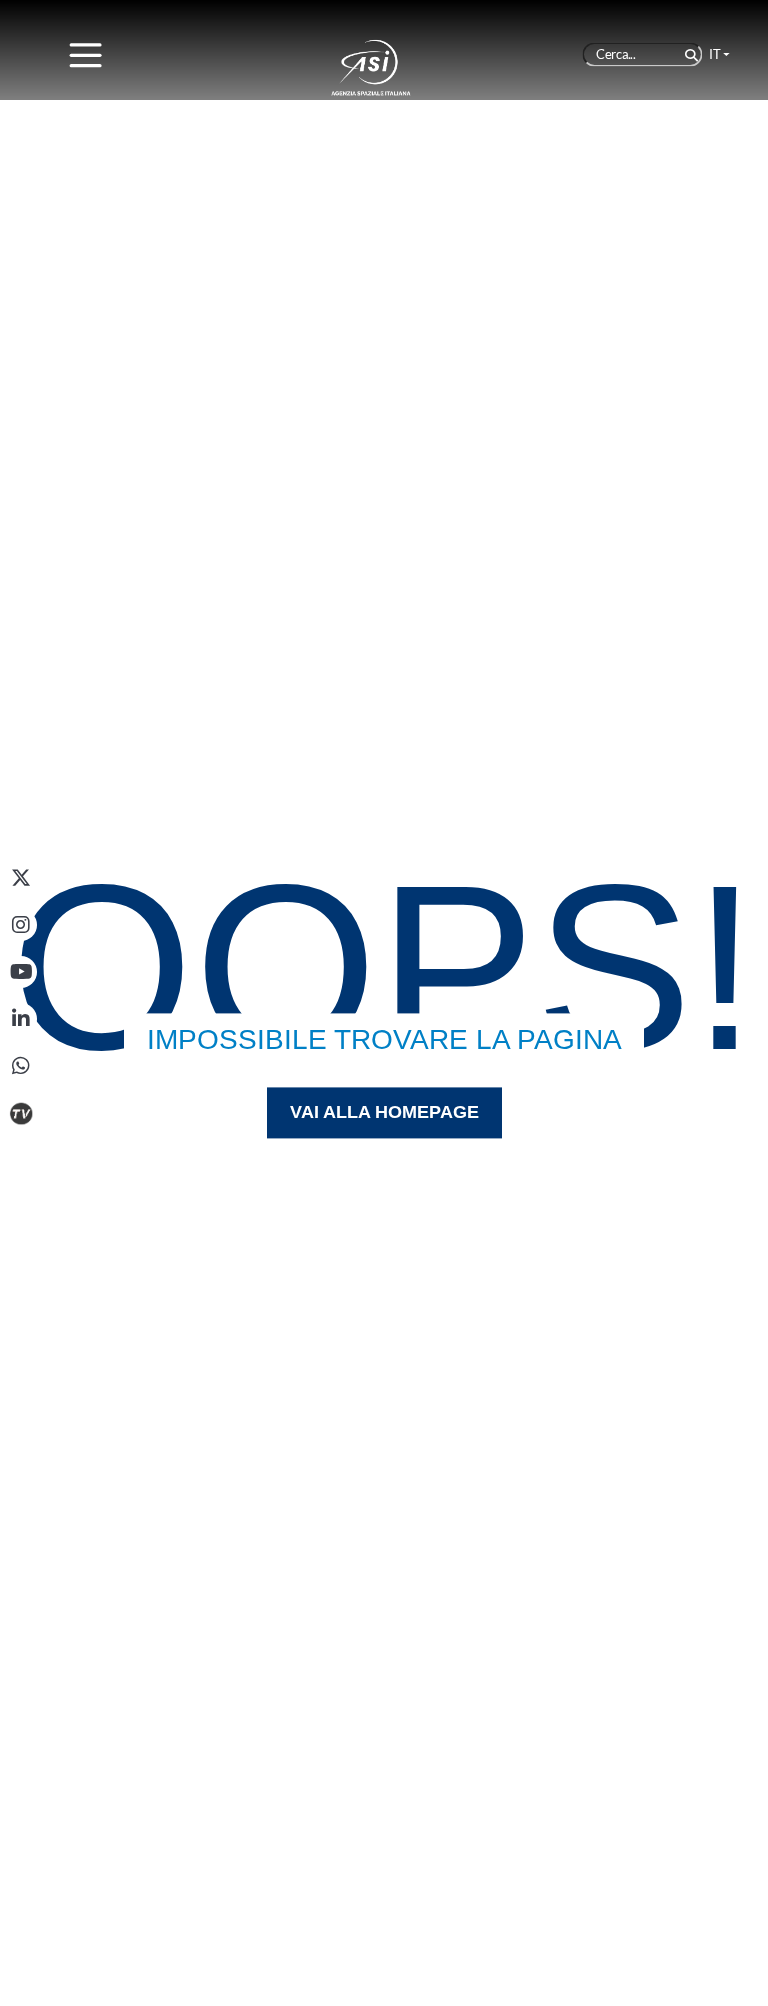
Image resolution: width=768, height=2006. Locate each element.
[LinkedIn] (21, 1019)
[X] (21, 878)
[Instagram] (21, 925)
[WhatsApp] (21, 1066)
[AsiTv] (21, 1113)
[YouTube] (21, 972)
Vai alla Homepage (384, 1112)
